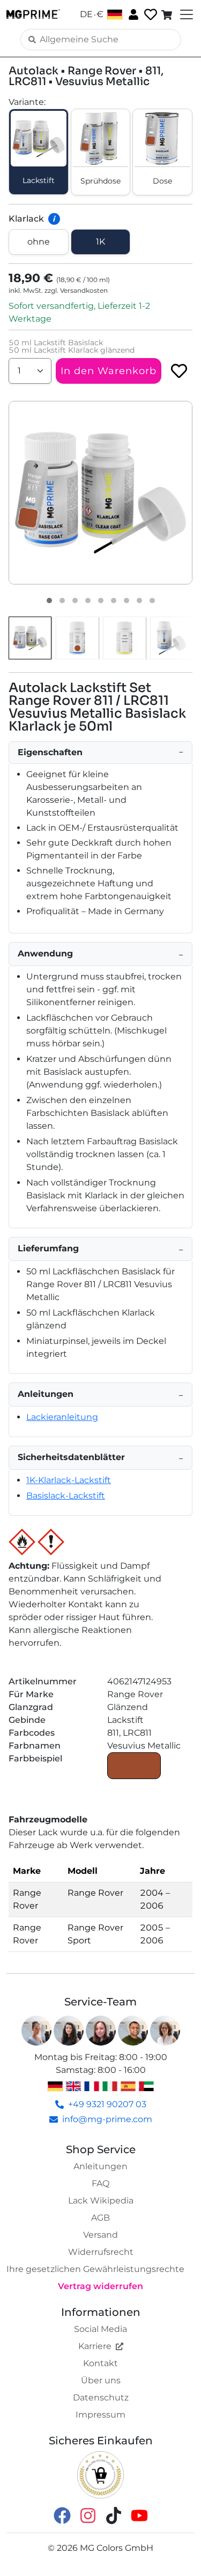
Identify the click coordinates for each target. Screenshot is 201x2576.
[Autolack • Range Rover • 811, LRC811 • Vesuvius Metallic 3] (75, 601)
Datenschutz (101, 2398)
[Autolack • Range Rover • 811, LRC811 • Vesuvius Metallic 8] (139, 601)
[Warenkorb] (168, 14)
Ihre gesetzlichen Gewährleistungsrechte (95, 2269)
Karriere (95, 2346)
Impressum (100, 2415)
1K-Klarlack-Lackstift (69, 1480)
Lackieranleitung (62, 1417)
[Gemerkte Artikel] (150, 15)
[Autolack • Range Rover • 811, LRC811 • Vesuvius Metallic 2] (62, 601)
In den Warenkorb (109, 371)
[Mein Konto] (132, 14)
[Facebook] (62, 2515)
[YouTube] (139, 2515)
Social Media (100, 2329)
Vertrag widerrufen (100, 2286)
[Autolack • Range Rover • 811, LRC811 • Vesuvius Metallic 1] (49, 601)
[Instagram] (88, 2515)
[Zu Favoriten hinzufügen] (179, 371)
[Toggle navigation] (185, 14)
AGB (100, 2218)
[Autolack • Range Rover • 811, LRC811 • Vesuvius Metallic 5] (101, 601)
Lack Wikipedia (101, 2201)
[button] (100, 493)
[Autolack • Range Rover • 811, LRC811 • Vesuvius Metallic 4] (88, 601)
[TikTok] (114, 2515)
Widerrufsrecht (101, 2252)
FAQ (100, 2183)
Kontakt (100, 2363)
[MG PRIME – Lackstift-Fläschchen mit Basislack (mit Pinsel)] (172, 638)
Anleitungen (100, 2166)
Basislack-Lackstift (66, 1496)
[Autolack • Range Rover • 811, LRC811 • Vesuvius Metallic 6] (114, 601)
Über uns (101, 2380)
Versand (100, 2235)
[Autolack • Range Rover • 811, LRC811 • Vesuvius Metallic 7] (126, 601)
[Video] (152, 601)
